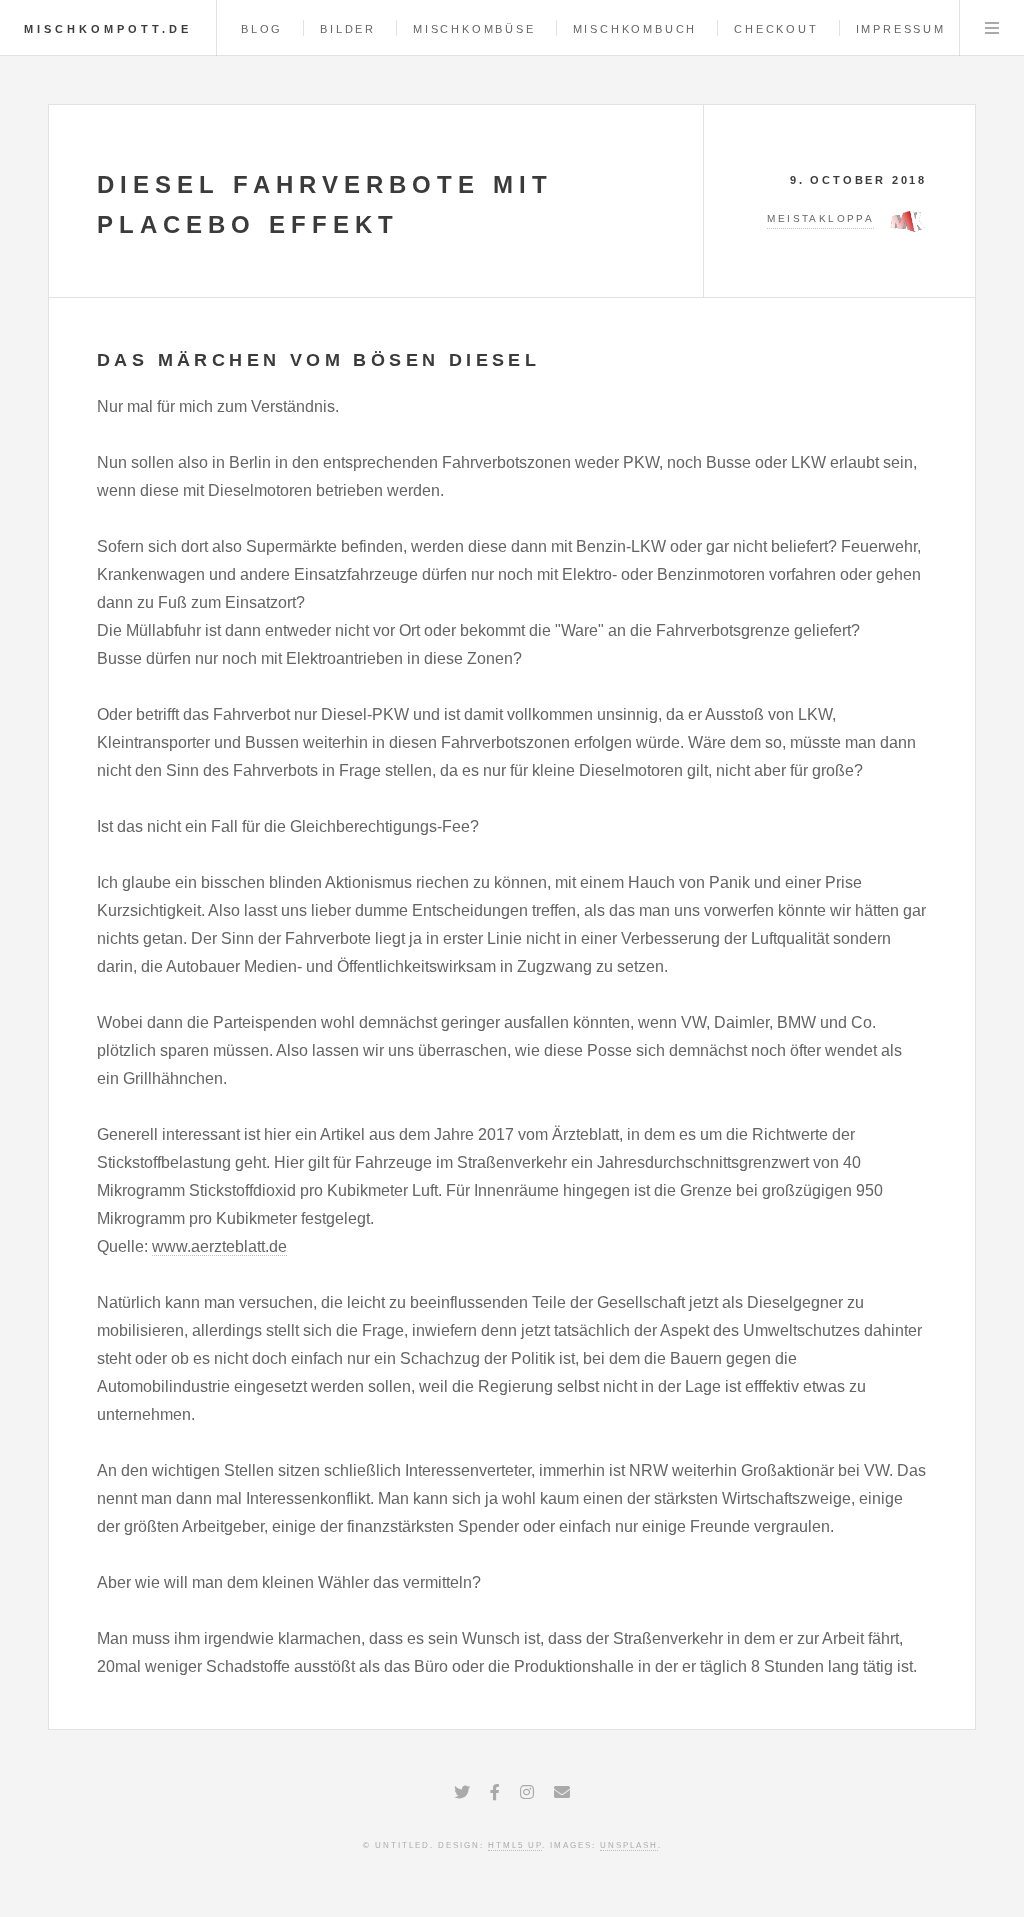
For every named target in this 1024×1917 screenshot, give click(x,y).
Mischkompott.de (108, 29)
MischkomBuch (635, 29)
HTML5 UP (515, 1845)
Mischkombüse (474, 29)
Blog (262, 29)
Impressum (901, 29)
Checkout (776, 29)
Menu (992, 28)
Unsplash (629, 1845)
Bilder (348, 29)
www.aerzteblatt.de (219, 1246)
